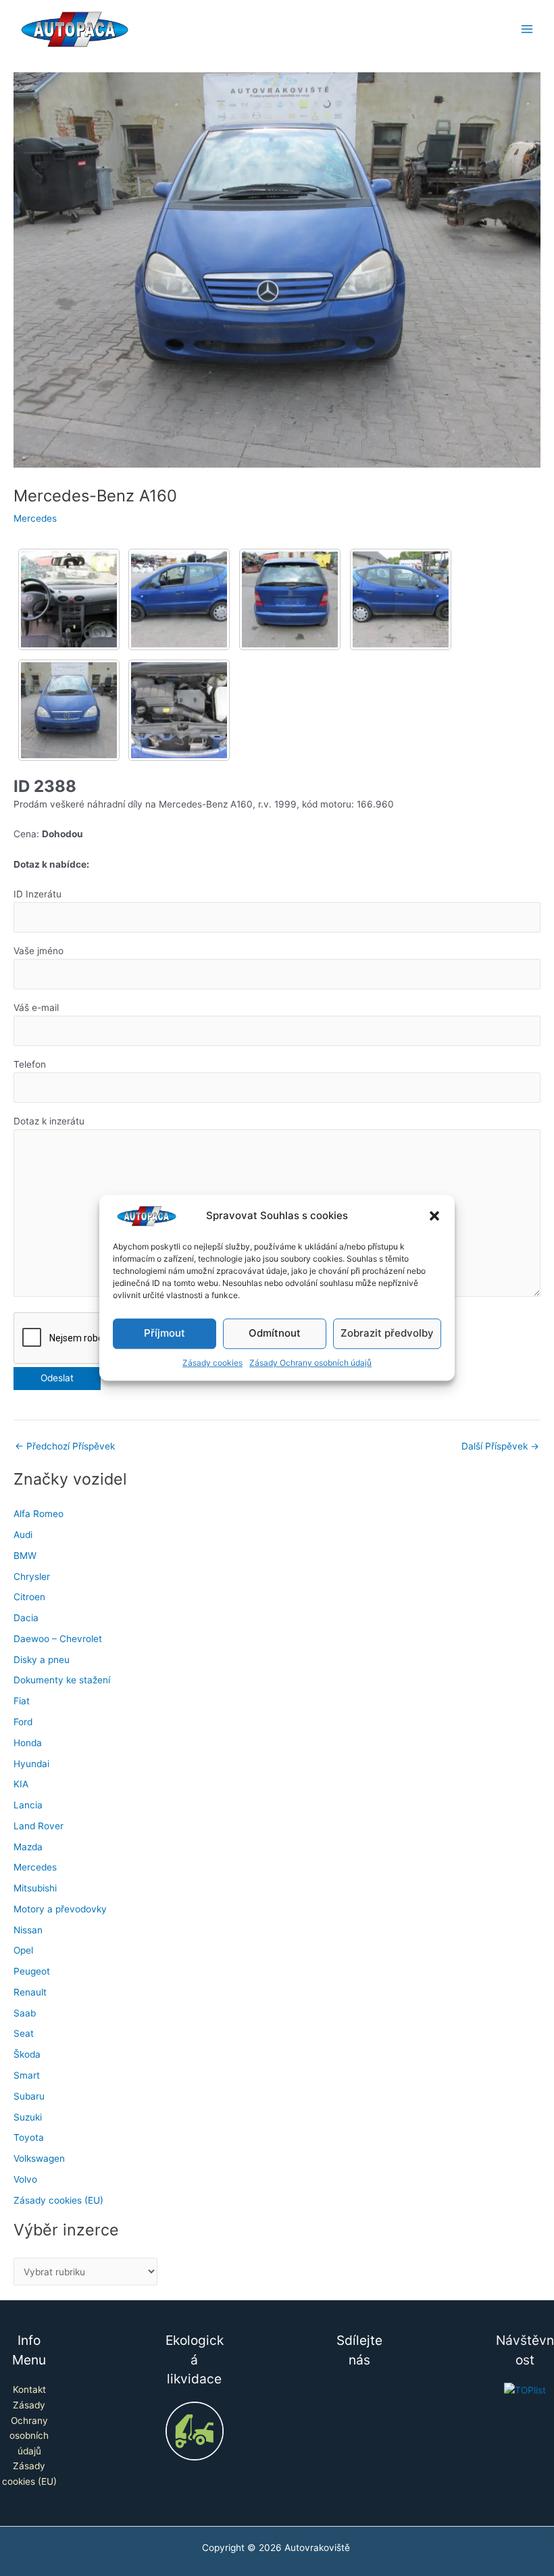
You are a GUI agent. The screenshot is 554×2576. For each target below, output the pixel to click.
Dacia (26, 1618)
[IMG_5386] (69, 710)
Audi (23, 1535)
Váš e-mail (36, 1008)
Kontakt (29, 2389)
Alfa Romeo (39, 1514)
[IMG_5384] (290, 599)
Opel (23, 1950)
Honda (28, 1743)
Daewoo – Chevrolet (58, 1639)
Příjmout (165, 1334)
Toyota (29, 2137)
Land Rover (39, 1826)
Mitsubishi (35, 1888)
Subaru (29, 2096)
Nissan (28, 1930)
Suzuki (28, 2117)
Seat (24, 2033)
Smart (27, 2075)
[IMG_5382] (69, 599)
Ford (23, 1722)
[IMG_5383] (179, 599)
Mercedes (35, 518)
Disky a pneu (42, 1660)
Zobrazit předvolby (387, 1334)
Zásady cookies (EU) (58, 2200)
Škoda (27, 2054)
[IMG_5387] (179, 710)
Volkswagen (39, 2158)
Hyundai (31, 1764)
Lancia (28, 1805)
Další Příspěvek (500, 1447)
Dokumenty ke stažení (62, 1680)
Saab (25, 2013)
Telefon (30, 1064)
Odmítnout (275, 1334)
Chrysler (32, 1577)
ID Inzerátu (37, 894)
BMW (25, 1556)
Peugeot (32, 1971)
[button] (434, 1216)
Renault (30, 1992)
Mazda (28, 1847)
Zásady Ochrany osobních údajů (310, 1363)
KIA (21, 1784)
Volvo (25, 2179)
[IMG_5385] (401, 599)
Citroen (29, 1597)
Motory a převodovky (60, 1909)
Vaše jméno (39, 951)
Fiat (22, 1701)
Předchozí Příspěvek (65, 1447)
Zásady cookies (212, 1363)
